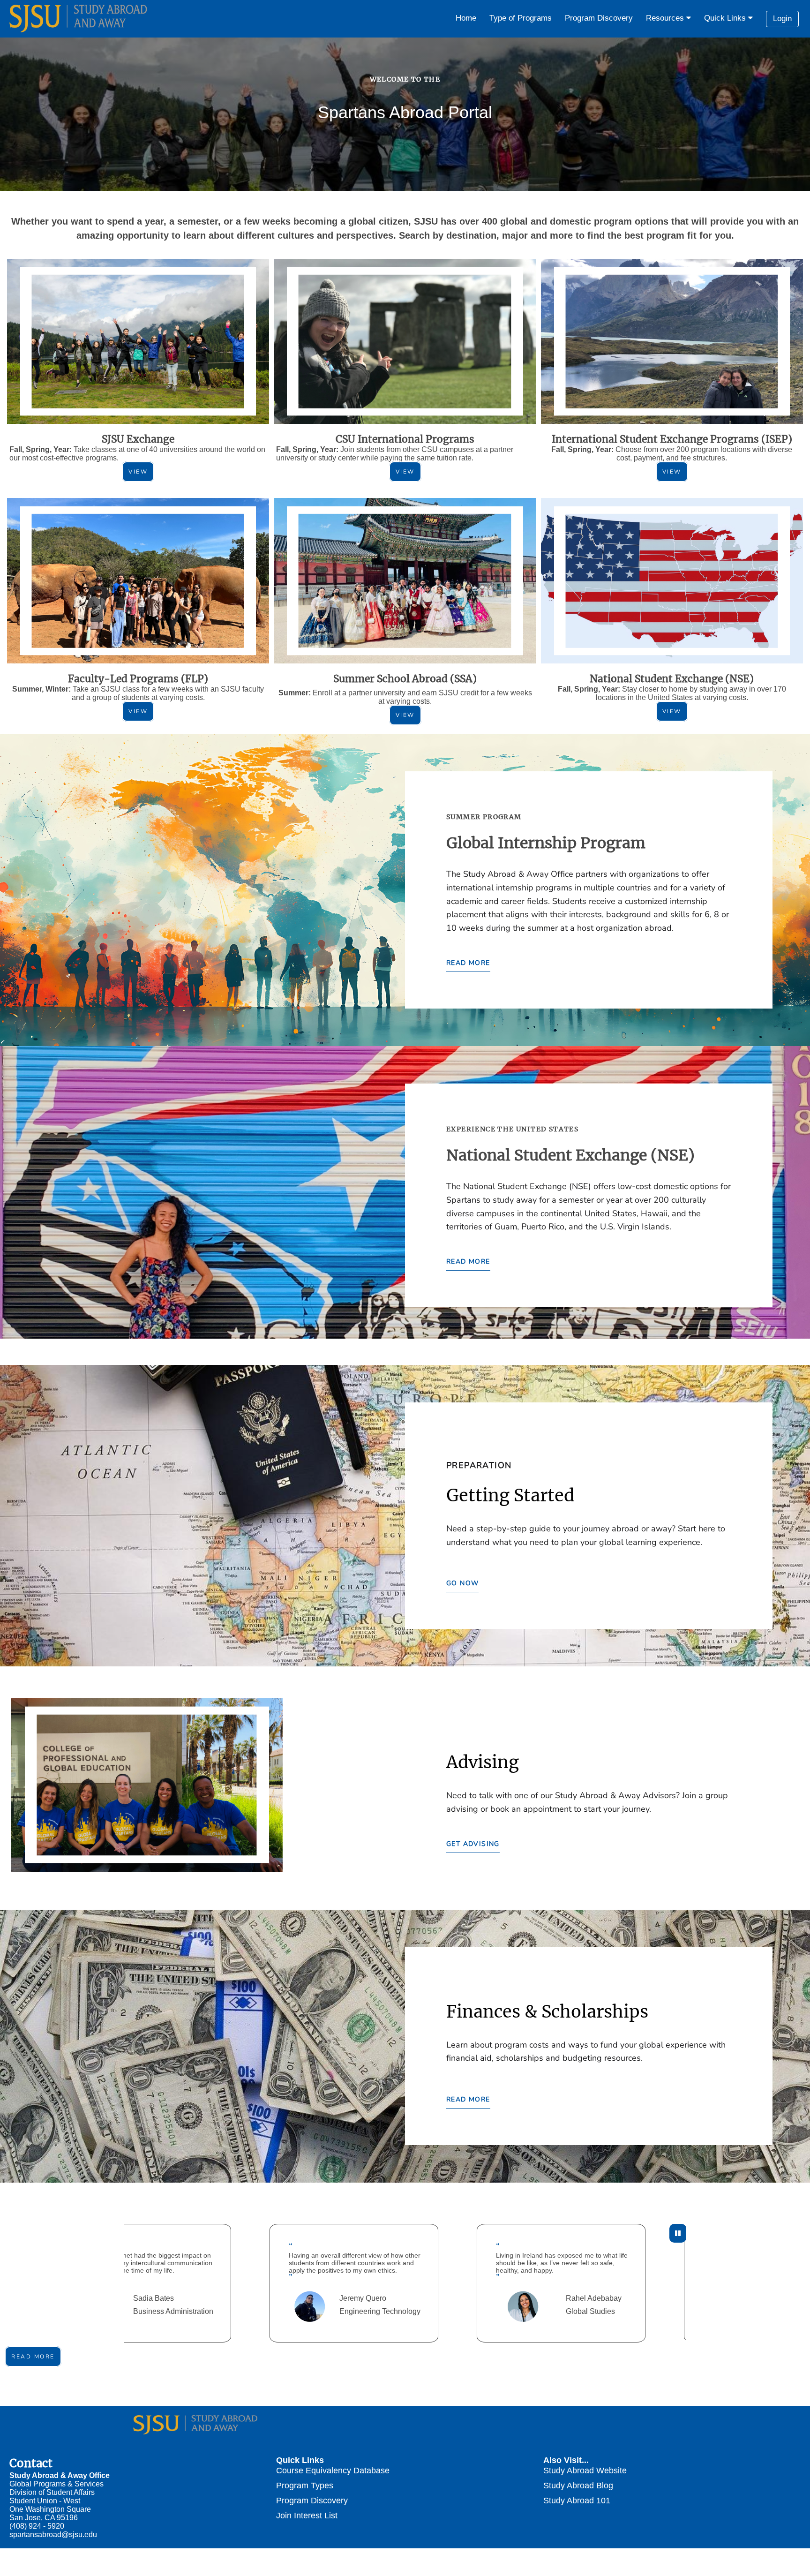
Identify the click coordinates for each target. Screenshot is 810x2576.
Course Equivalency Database (333, 2470)
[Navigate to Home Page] (80, 19)
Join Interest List (307, 2515)
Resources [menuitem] (666, 18)
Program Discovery (312, 2500)
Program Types (305, 2485)
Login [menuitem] (782, 19)
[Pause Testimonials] (678, 2233)
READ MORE (468, 963)
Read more (33, 2357)
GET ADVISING (473, 1844)
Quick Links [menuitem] (726, 18)
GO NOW (462, 1583)
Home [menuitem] (466, 18)
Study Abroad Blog (578, 2485)
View (138, 472)
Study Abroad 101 (577, 2500)
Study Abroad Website (585, 2470)
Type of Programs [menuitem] (521, 18)
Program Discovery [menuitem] (599, 18)
